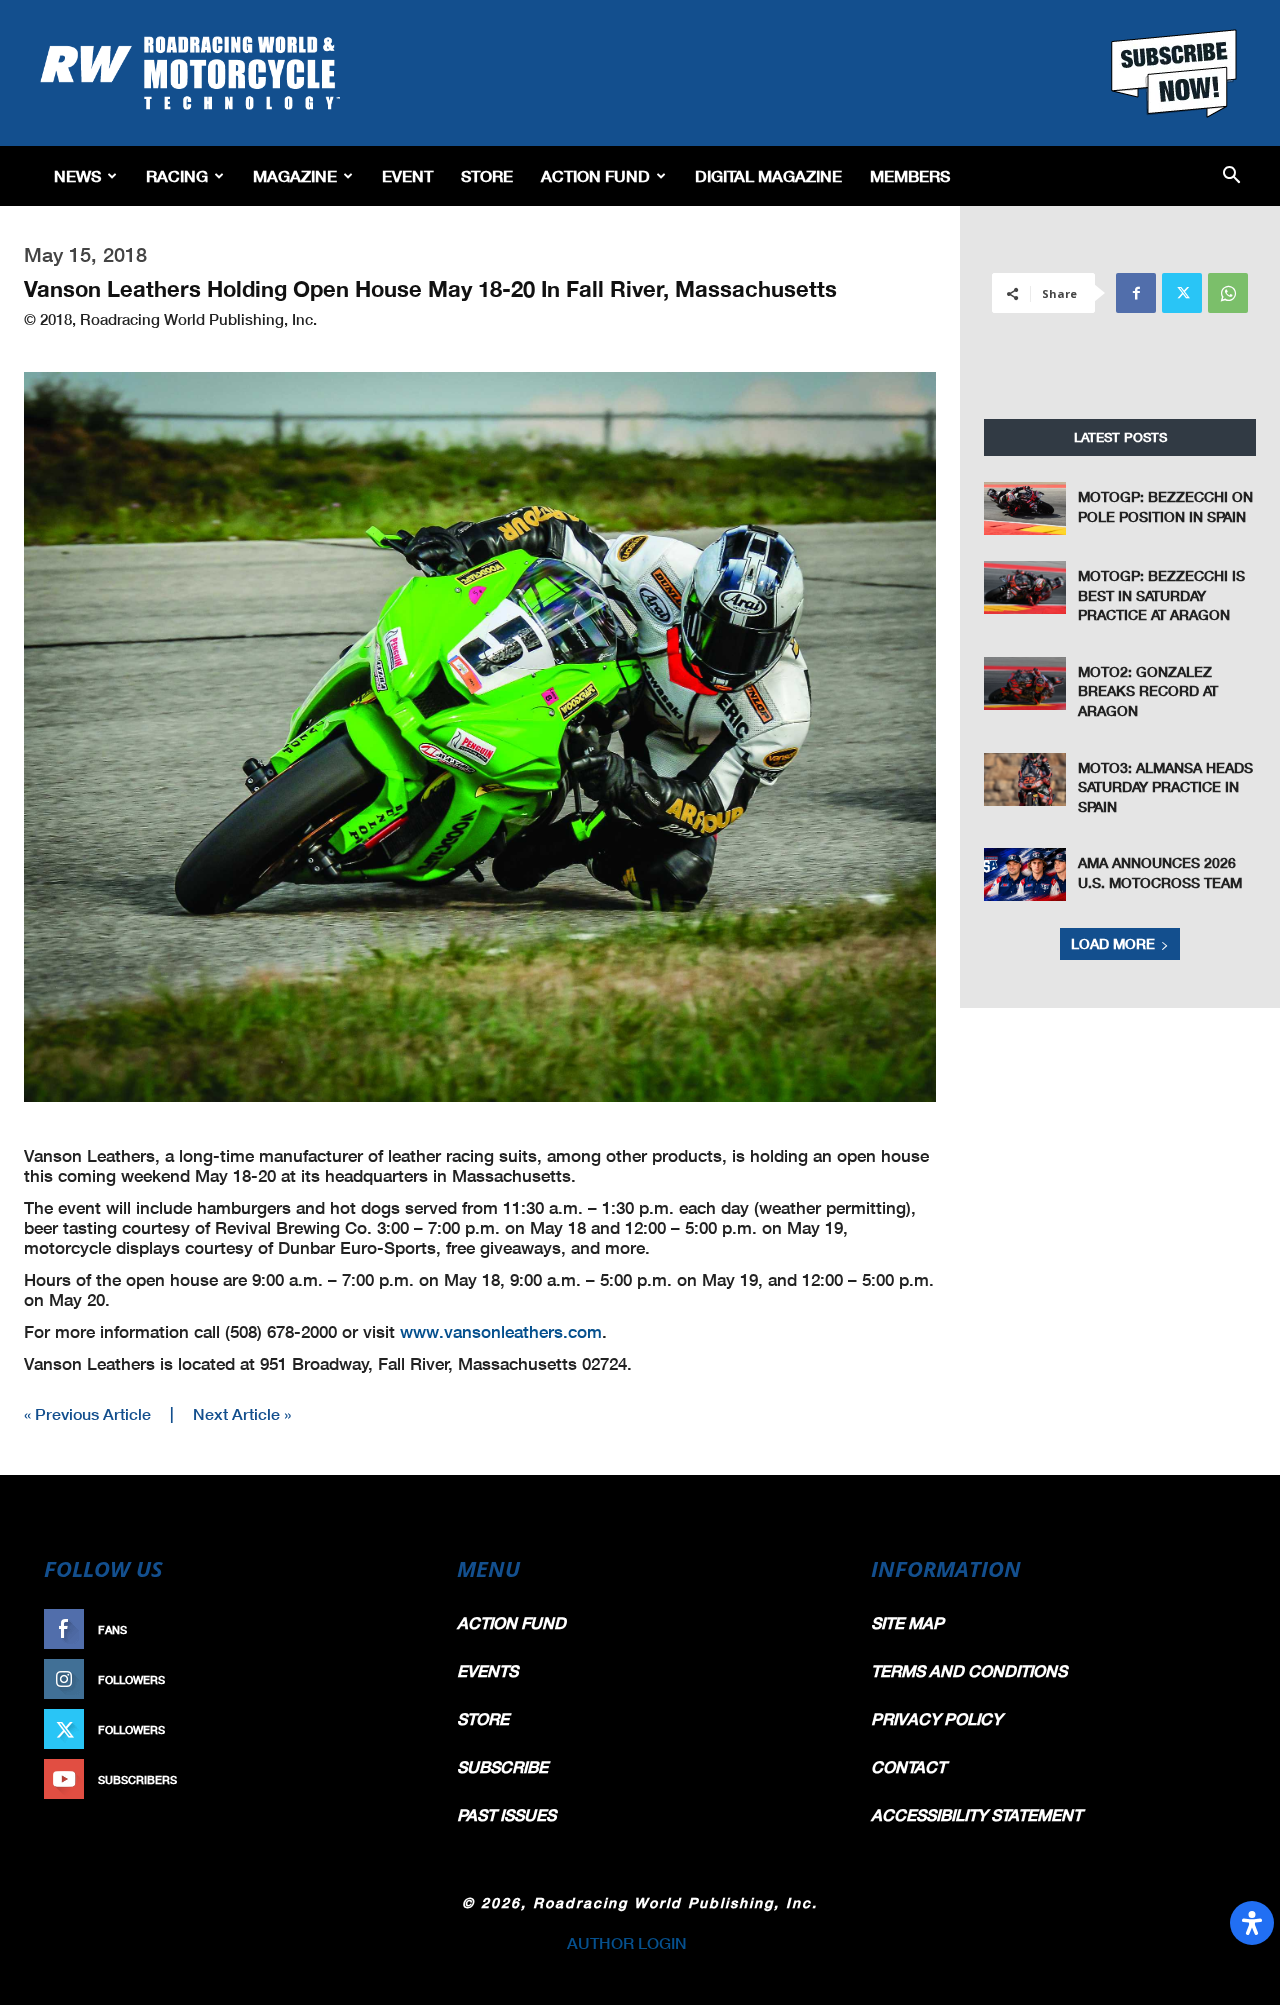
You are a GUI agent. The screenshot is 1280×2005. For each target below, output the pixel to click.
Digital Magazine (768, 175)
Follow (386, 1679)
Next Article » (242, 1413)
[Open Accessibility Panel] (1252, 1923)
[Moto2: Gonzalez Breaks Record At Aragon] (1025, 683)
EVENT (407, 175)
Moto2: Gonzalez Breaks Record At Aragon (1148, 691)
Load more (1113, 943)
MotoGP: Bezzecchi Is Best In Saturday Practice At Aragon (1161, 595)
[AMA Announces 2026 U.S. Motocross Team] (1025, 874)
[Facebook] (1136, 293)
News (77, 175)
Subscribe (377, 1779)
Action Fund (595, 175)
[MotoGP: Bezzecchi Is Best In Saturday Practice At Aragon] (1025, 587)
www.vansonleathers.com (501, 1331)
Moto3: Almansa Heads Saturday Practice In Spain (1165, 787)
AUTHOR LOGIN (627, 1942)
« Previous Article (87, 1413)
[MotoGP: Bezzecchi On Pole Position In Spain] (1025, 508)
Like (397, 1629)
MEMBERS (910, 175)
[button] (1231, 176)
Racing (177, 175)
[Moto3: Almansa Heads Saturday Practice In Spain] (1025, 779)
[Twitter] (1182, 293)
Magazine (295, 175)
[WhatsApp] (1228, 293)
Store (487, 175)
